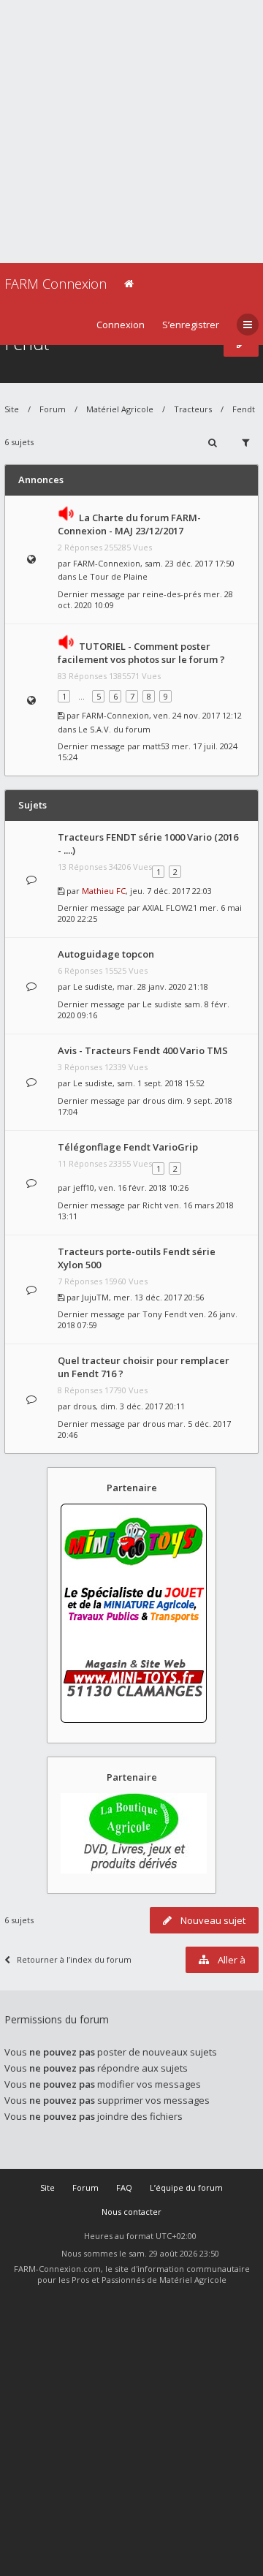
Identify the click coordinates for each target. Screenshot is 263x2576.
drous (154, 1101)
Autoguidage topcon (106, 954)
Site (12, 409)
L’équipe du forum (186, 2187)
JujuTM (95, 1297)
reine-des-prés (172, 594)
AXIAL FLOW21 (170, 908)
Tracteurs (193, 409)
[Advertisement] (131, 132)
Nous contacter (131, 2212)
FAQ (124, 2187)
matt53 (156, 746)
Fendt (244, 409)
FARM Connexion (56, 284)
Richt (152, 1205)
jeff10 (84, 1187)
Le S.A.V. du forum (114, 729)
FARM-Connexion (107, 563)
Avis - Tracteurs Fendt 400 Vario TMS (143, 1050)
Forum (53, 409)
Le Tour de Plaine (113, 576)
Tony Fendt (165, 1314)
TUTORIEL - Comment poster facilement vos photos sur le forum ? (141, 653)
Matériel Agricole (120, 409)
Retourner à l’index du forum (74, 1959)
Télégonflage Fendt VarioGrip (128, 1147)
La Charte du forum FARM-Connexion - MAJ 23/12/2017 (129, 524)
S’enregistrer (191, 325)
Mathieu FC (104, 891)
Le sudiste (93, 986)
